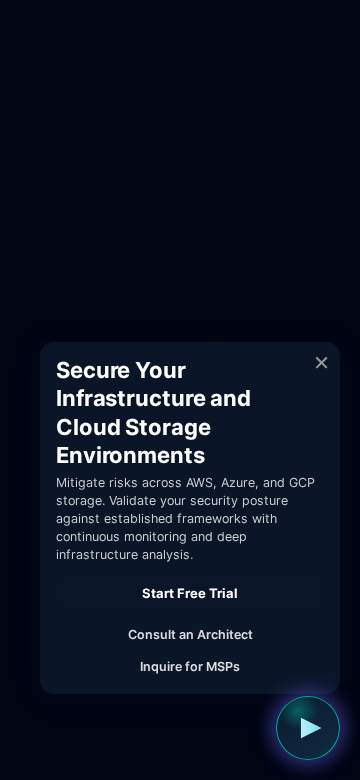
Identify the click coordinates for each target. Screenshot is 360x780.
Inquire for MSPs (190, 666)
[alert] (190, 518)
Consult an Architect (190, 634)
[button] (308, 728)
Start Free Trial (190, 593)
